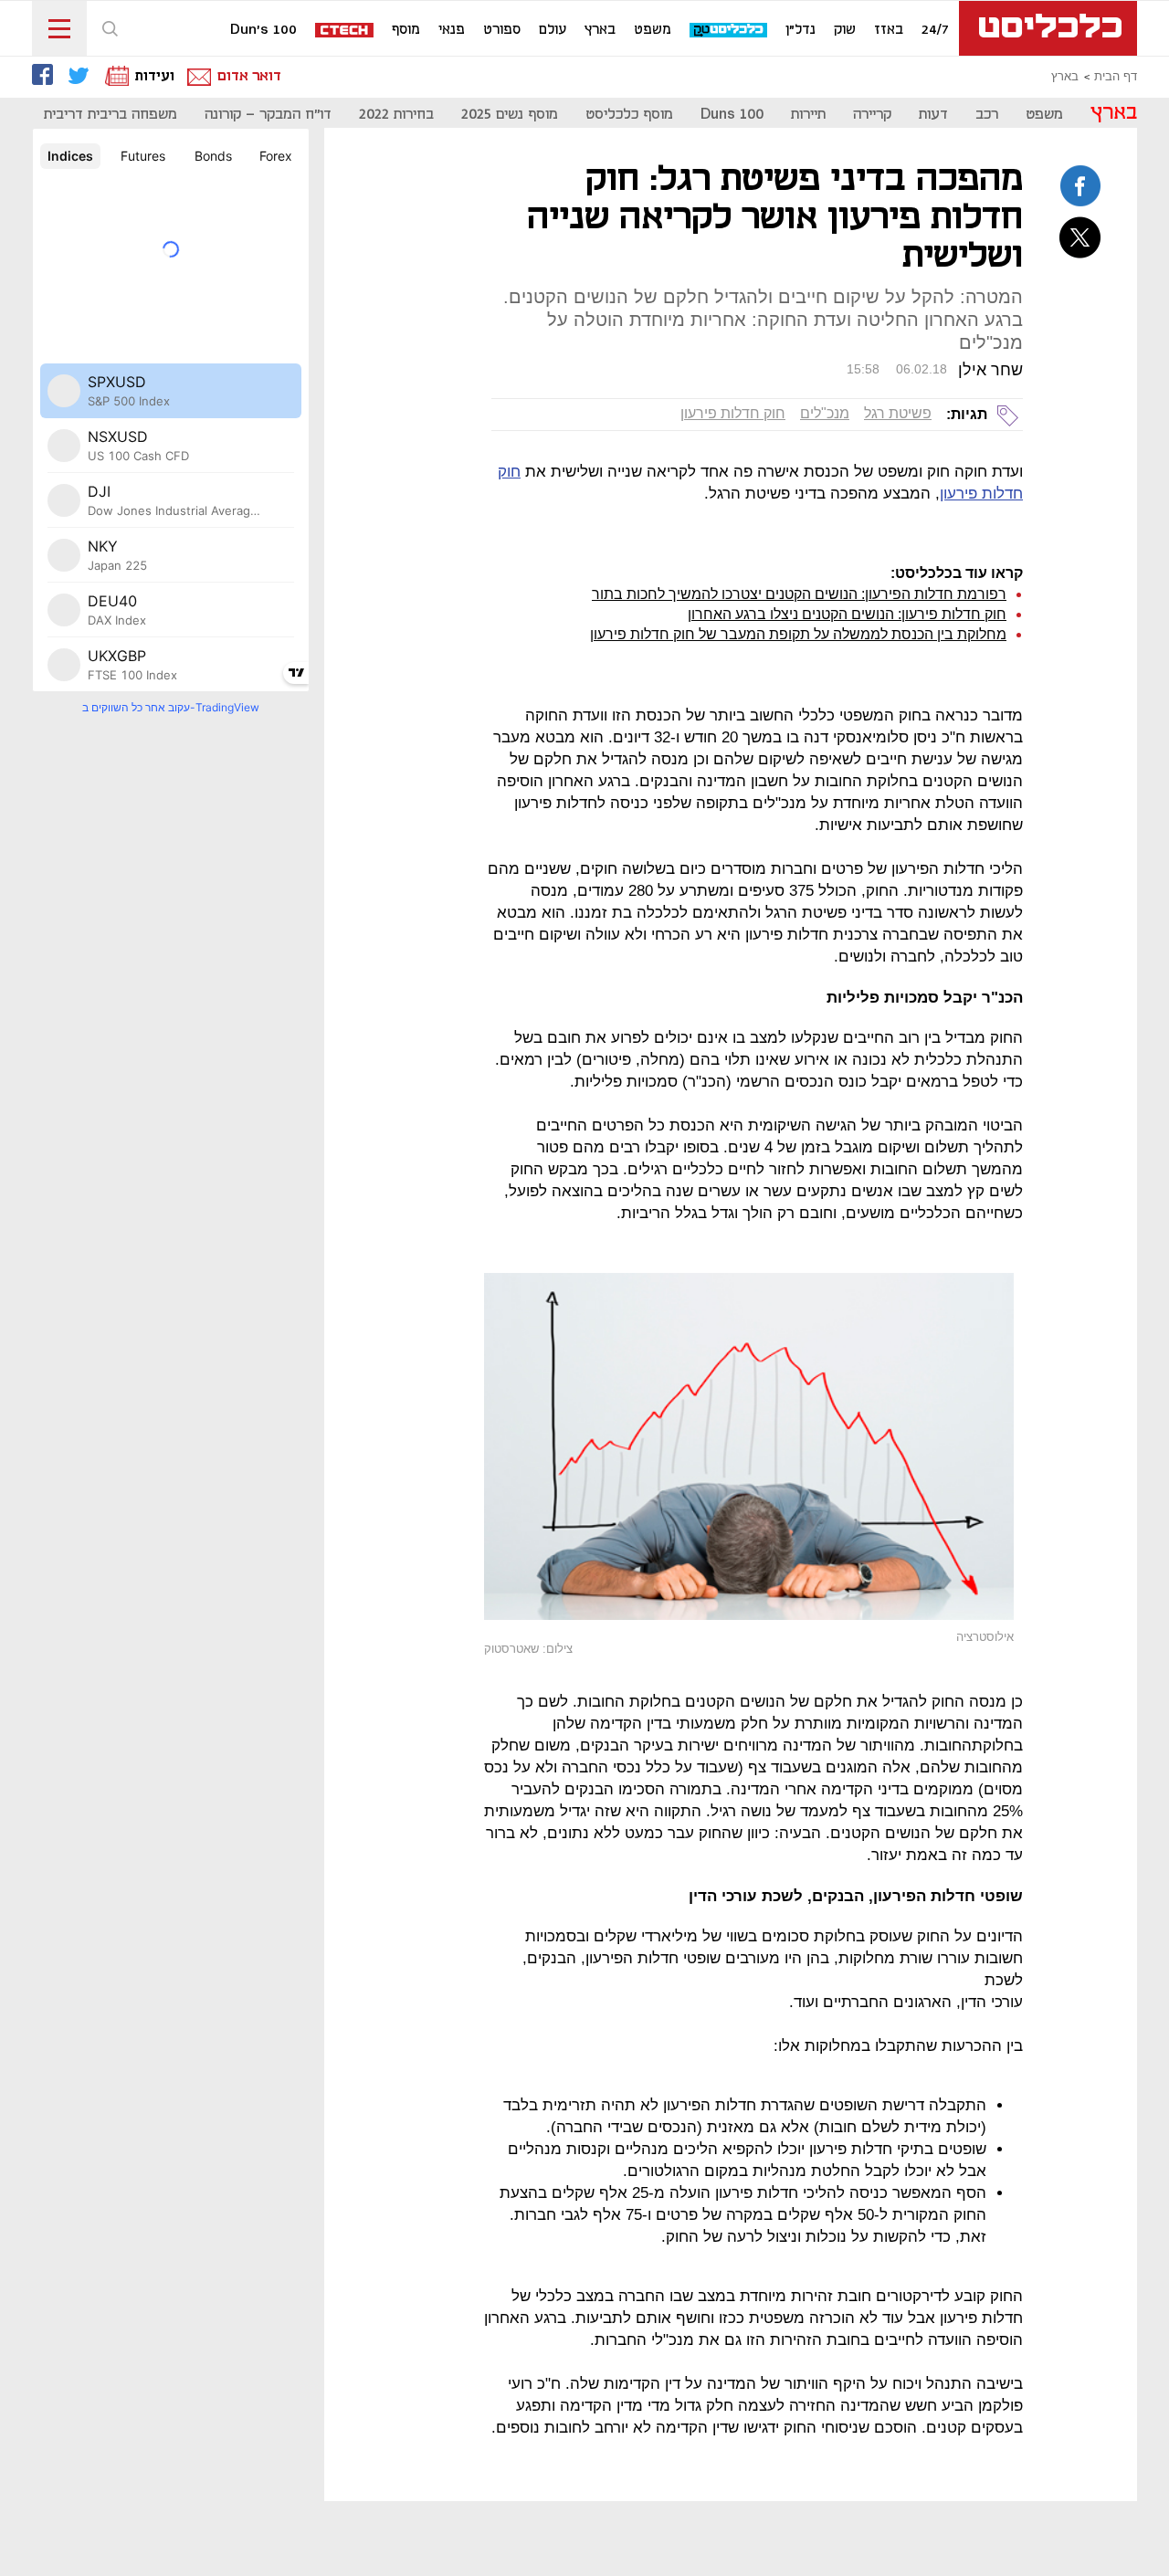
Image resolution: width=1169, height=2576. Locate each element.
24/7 (935, 30)
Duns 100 (732, 115)
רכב (987, 115)
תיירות (808, 115)
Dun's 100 (263, 30)
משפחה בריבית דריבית (111, 115)
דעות (933, 115)
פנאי (452, 30)
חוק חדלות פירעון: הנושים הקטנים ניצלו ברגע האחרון (847, 614)
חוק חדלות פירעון (733, 413)
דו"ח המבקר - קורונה (268, 115)
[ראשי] (1048, 28)
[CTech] (345, 32)
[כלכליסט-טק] (729, 31)
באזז (889, 30)
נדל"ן (800, 30)
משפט (653, 30)
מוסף (406, 30)
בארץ (600, 30)
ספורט (502, 30)
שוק (845, 30)
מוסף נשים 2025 (510, 115)
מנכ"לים (825, 413)
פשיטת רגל (898, 413)
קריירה (872, 115)
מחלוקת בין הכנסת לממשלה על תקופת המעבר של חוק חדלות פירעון (798, 634)
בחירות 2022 (396, 115)
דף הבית (1116, 77)
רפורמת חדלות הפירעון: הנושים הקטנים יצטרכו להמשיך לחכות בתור (799, 594)
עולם (553, 30)
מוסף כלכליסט (629, 115)
